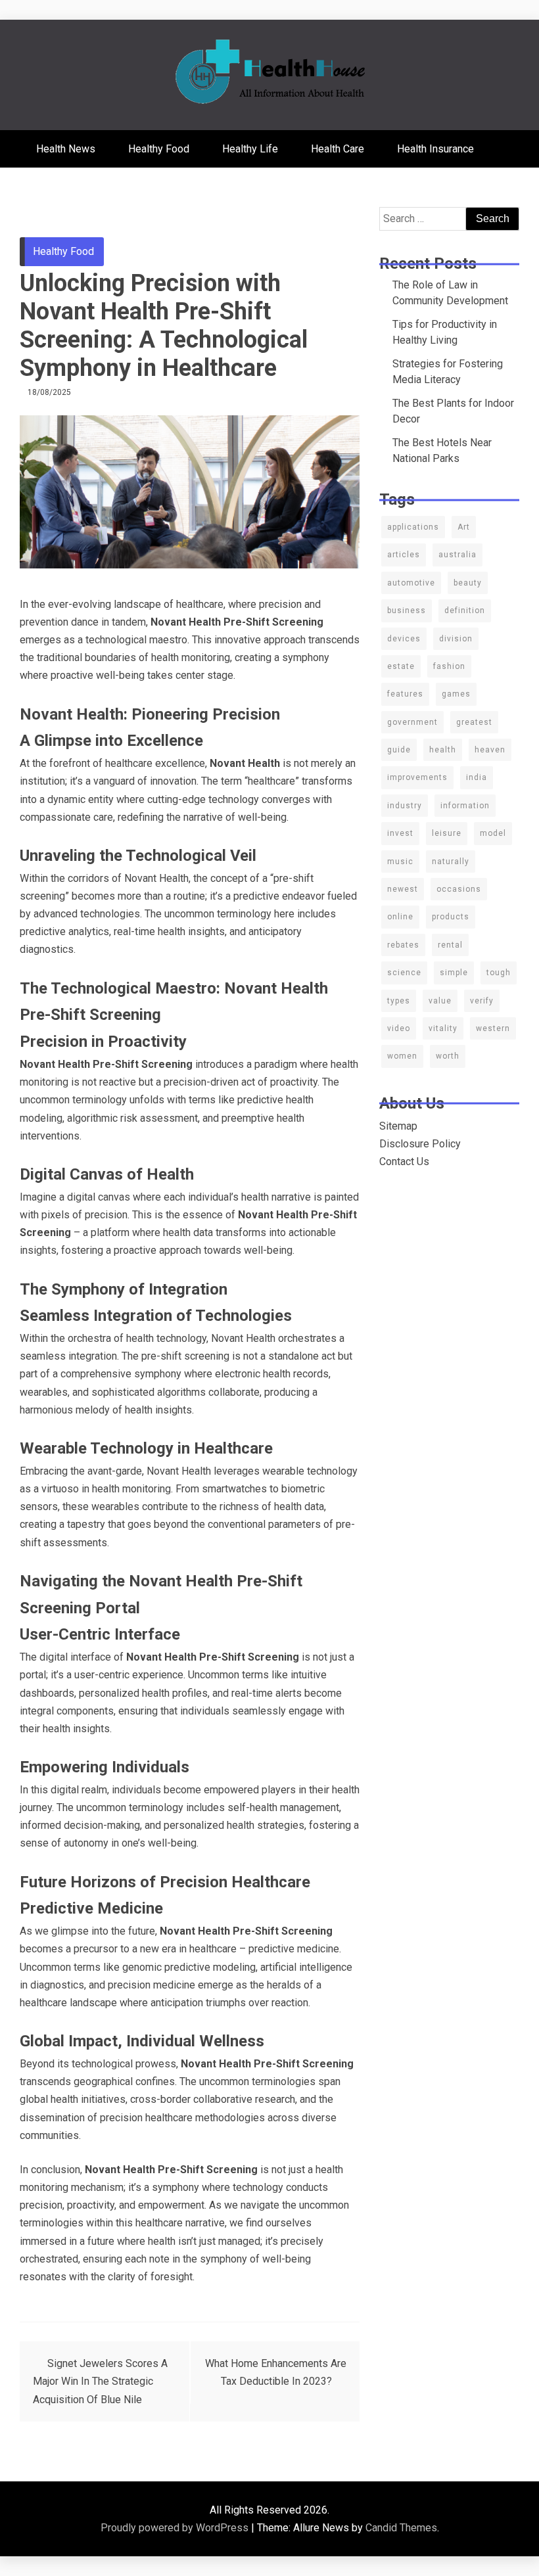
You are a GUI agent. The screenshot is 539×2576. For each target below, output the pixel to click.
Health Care (338, 149)
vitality (443, 1028)
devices (404, 639)
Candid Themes (401, 2528)
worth (448, 1056)
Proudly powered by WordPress (176, 2528)
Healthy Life (250, 149)
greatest (474, 722)
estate (401, 666)
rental (450, 945)
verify (482, 1001)
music (400, 862)
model (493, 833)
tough (499, 973)
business (407, 610)
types (399, 1001)
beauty (468, 583)
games (456, 694)
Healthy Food (159, 149)
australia (457, 555)
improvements (417, 777)
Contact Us (404, 1161)
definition (465, 610)
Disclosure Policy (420, 1144)
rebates (403, 945)
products (451, 917)
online (400, 917)
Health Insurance (435, 149)
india (477, 777)
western (493, 1028)
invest (400, 833)
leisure (447, 833)
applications (413, 527)
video (399, 1028)
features (405, 694)
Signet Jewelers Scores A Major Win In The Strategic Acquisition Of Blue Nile (100, 2381)
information (465, 806)
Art (464, 527)
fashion (449, 666)
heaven (490, 750)
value (440, 1001)
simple (454, 973)
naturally (451, 862)
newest (403, 889)
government (412, 722)
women (402, 1056)
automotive (411, 583)
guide (399, 750)
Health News (66, 149)
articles (404, 555)
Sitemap (398, 1126)
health (443, 750)
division (456, 639)
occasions (459, 889)
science (404, 973)
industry (405, 806)
